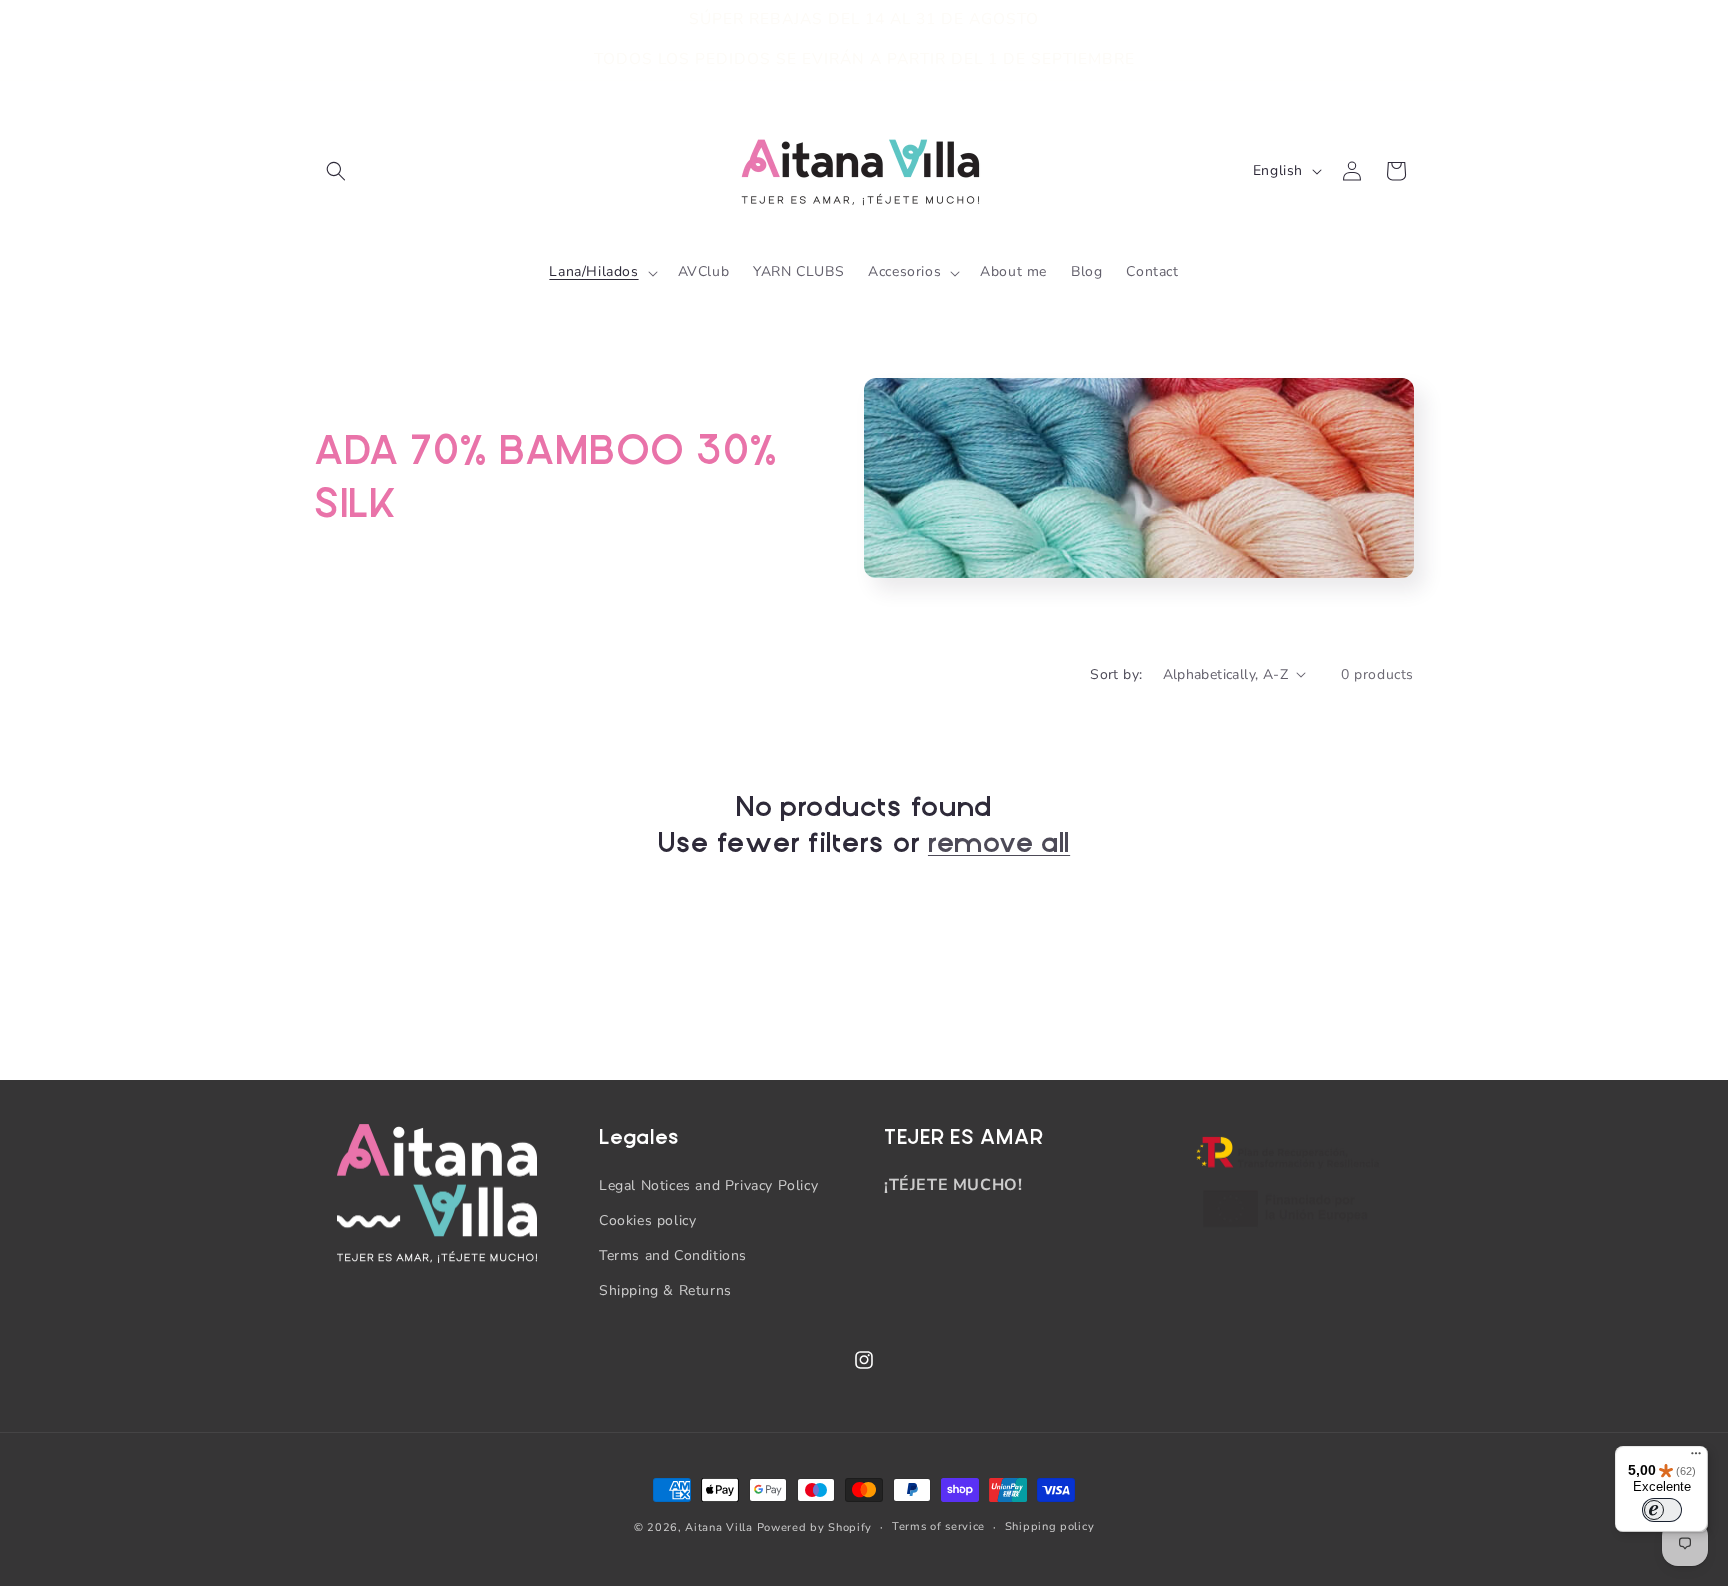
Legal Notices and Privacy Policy (708, 1185)
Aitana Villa (720, 1527)
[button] (336, 171)
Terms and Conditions (673, 1255)
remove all (999, 843)
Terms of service (938, 1526)
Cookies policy (647, 1220)
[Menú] (1696, 1458)
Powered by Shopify (815, 1527)
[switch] (1662, 1510)
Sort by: (1116, 674)
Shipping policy (1050, 1526)
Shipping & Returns (665, 1290)
